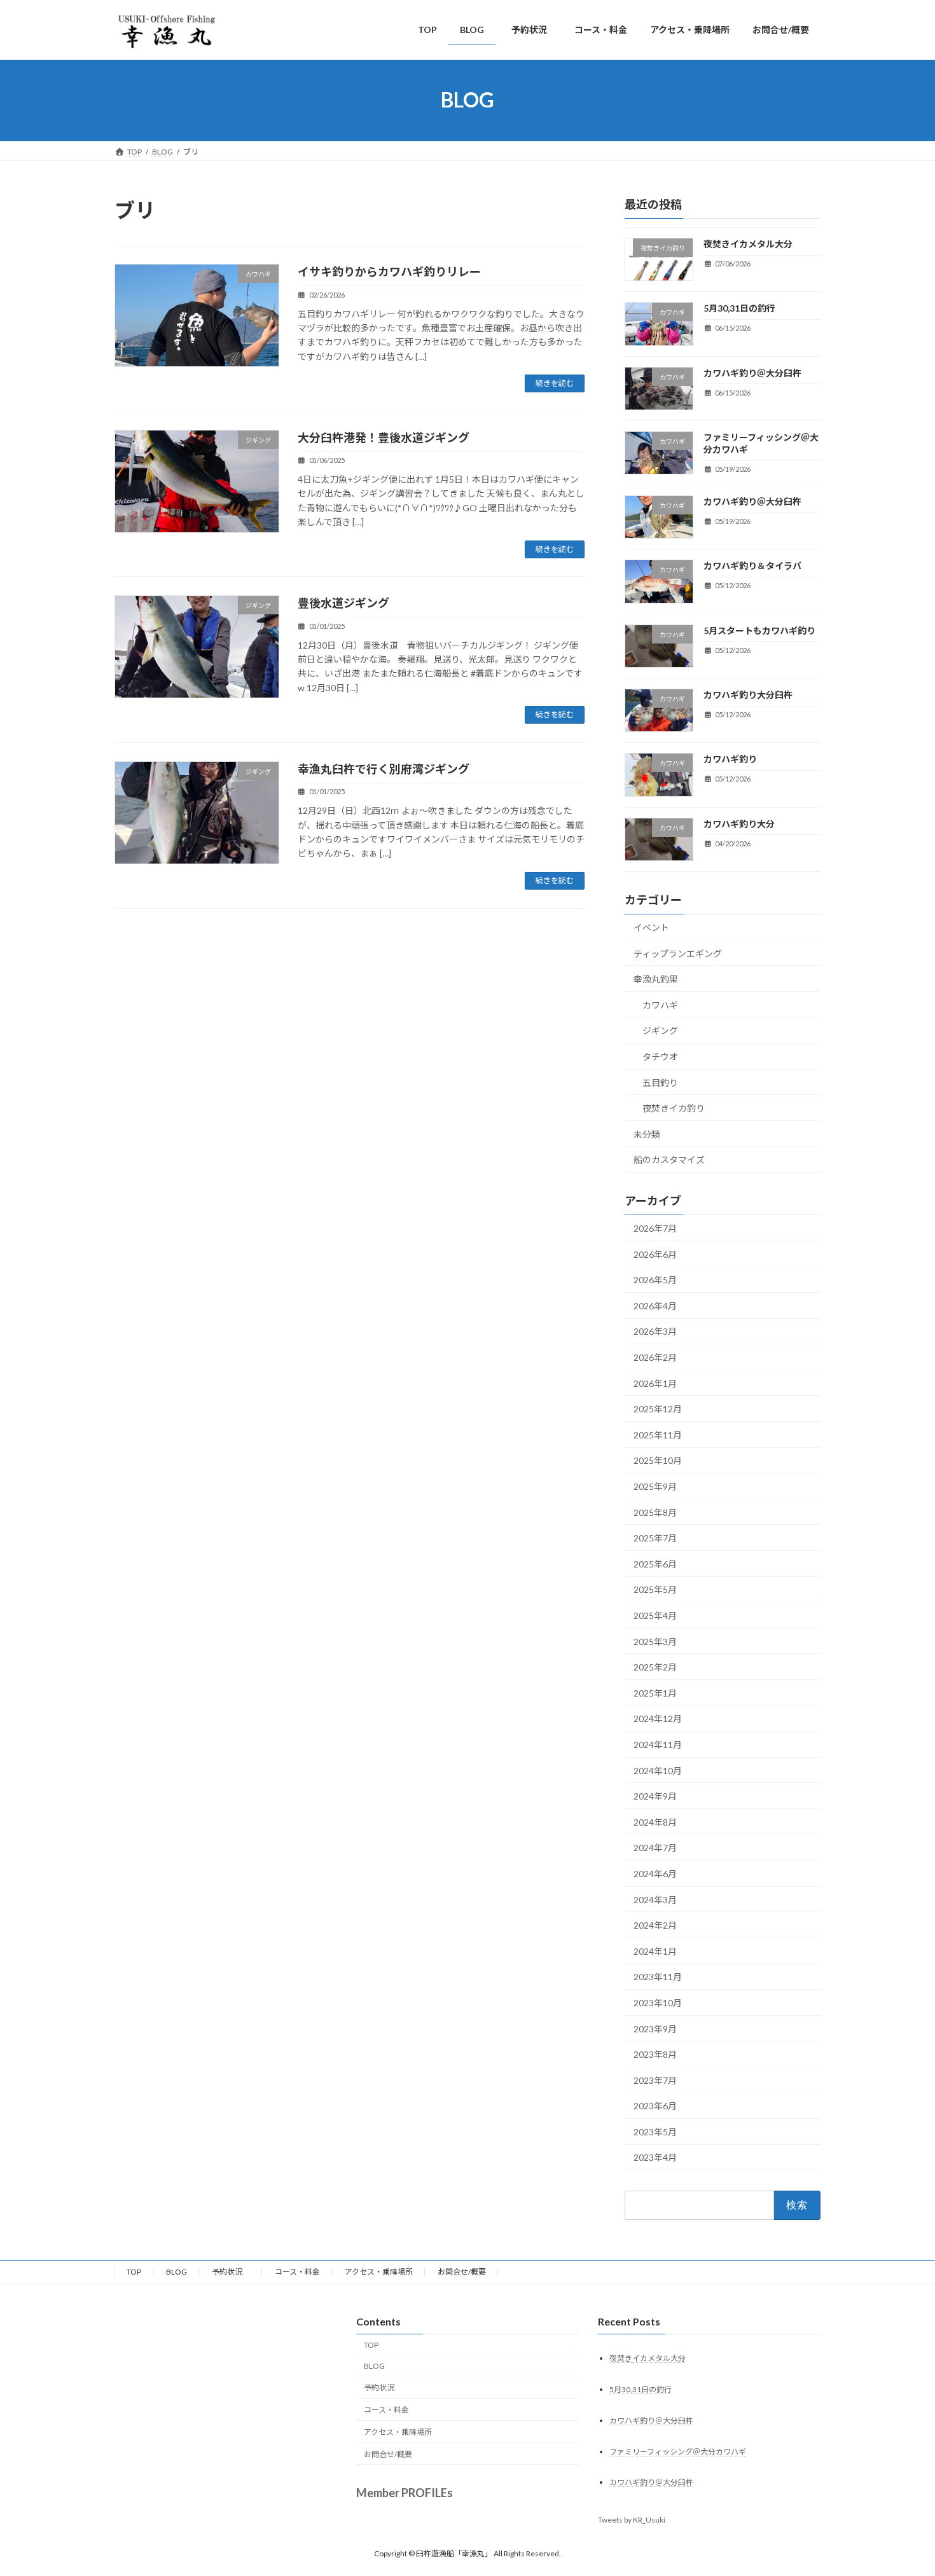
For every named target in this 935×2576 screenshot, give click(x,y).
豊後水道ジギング (343, 603)
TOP (134, 2272)
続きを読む (555, 383)
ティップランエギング (678, 953)
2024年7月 (655, 1848)
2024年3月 (655, 1899)
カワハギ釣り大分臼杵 (748, 695)
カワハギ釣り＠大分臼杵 (752, 372)
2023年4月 (655, 2157)
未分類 (647, 1133)
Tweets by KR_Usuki (632, 2520)
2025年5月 (655, 1589)
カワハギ (660, 1004)
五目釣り (660, 1082)
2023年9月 (655, 2028)
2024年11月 (658, 1745)
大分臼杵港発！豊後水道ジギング (384, 437)
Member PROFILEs (405, 2493)
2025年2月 (655, 1667)
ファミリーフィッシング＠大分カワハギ (678, 2452)
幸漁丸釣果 (656, 979)
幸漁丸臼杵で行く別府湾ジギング (384, 769)
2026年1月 (655, 1383)
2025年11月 (658, 1434)
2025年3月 (655, 1641)
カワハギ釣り (730, 759)
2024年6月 (655, 1874)
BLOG (177, 2272)
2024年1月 (655, 1951)
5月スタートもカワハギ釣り (759, 630)
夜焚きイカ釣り (674, 1108)
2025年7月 (655, 1538)
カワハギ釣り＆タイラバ (752, 566)
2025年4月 (655, 1615)
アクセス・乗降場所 (379, 2272)
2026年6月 (655, 1254)
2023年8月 (655, 2054)
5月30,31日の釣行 (739, 308)
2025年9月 (655, 1486)
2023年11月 (658, 1977)
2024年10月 (658, 1770)
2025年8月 (655, 1512)
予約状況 (231, 2272)
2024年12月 (658, 1718)
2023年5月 (655, 2131)
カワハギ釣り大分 (739, 823)
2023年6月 (655, 2106)
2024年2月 (655, 1925)
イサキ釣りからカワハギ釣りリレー (389, 272)
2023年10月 (658, 2003)
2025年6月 (655, 1563)
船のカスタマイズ (669, 1160)
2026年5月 (655, 1280)
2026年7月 (655, 1228)
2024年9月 (655, 1796)
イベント (651, 927)
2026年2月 (655, 1357)
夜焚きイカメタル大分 (748, 244)
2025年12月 (658, 1409)
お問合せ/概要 (462, 2272)
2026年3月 (655, 1331)
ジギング (660, 1030)
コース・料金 (297, 2272)
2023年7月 (655, 2080)
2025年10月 (658, 1460)
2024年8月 (655, 1822)
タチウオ (660, 1057)
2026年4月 (655, 1305)
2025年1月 (655, 1692)
